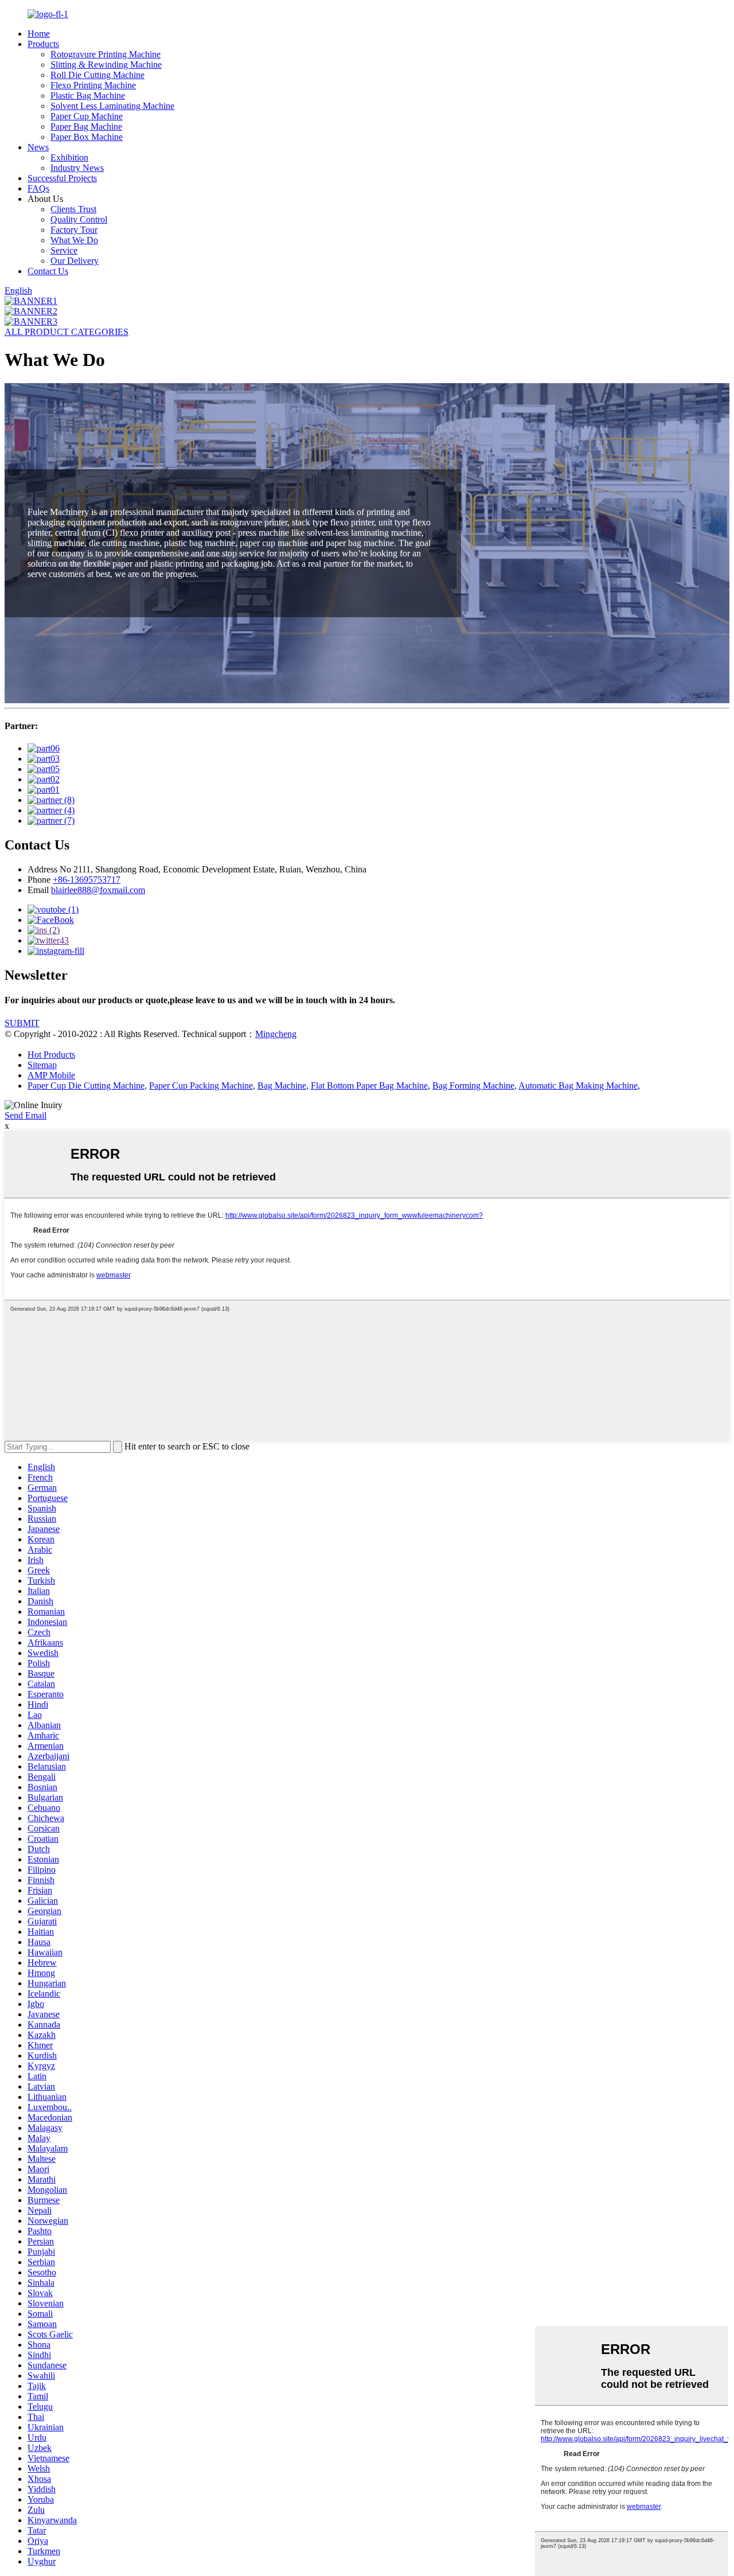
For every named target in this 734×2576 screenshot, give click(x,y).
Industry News (77, 168)
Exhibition (69, 157)
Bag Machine (282, 1086)
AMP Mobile (51, 1075)
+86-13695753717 (87, 880)
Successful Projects (62, 178)
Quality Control (79, 219)
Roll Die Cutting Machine (97, 75)
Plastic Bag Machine (88, 96)
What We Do (74, 240)
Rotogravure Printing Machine (106, 54)
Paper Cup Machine (87, 116)
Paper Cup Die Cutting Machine (86, 1086)
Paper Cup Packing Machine (201, 1086)
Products (43, 44)
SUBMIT (22, 1023)
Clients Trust (73, 209)
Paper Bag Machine (86, 126)
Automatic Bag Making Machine (578, 1086)
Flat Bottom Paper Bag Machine (369, 1086)
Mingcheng (276, 1034)
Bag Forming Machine (473, 1086)
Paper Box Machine (87, 137)
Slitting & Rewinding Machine (106, 65)
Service (64, 250)
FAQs (38, 188)
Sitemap (42, 1065)
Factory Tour (74, 230)
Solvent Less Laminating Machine (112, 106)
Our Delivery (75, 261)
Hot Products (51, 1055)
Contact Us (48, 271)
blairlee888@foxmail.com (98, 890)
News (38, 147)
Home (39, 34)
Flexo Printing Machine (93, 85)
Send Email (26, 1115)
